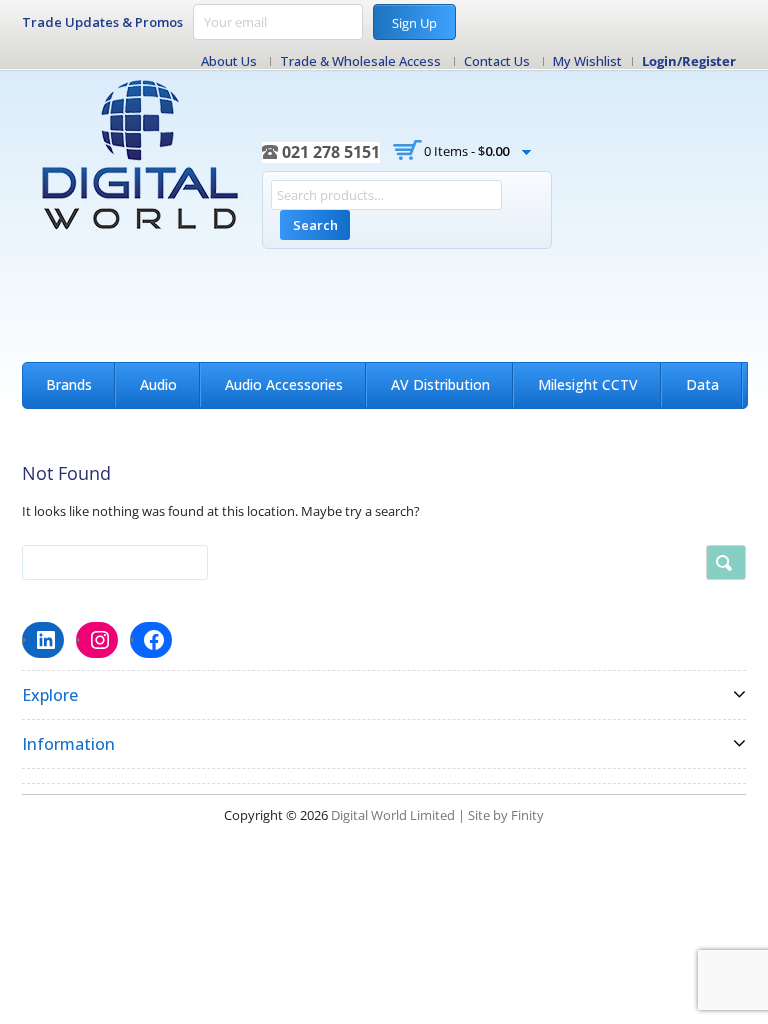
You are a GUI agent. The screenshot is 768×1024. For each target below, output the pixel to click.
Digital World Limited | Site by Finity (437, 815)
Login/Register (689, 61)
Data (702, 384)
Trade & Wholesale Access (360, 61)
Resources (80, 428)
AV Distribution (440, 384)
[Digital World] (142, 155)
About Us (229, 61)
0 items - (466, 151)
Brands (69, 384)
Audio (158, 384)
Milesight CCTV (588, 384)
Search (315, 225)
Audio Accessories (284, 384)
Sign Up (414, 23)
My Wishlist (587, 61)
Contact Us (497, 61)
